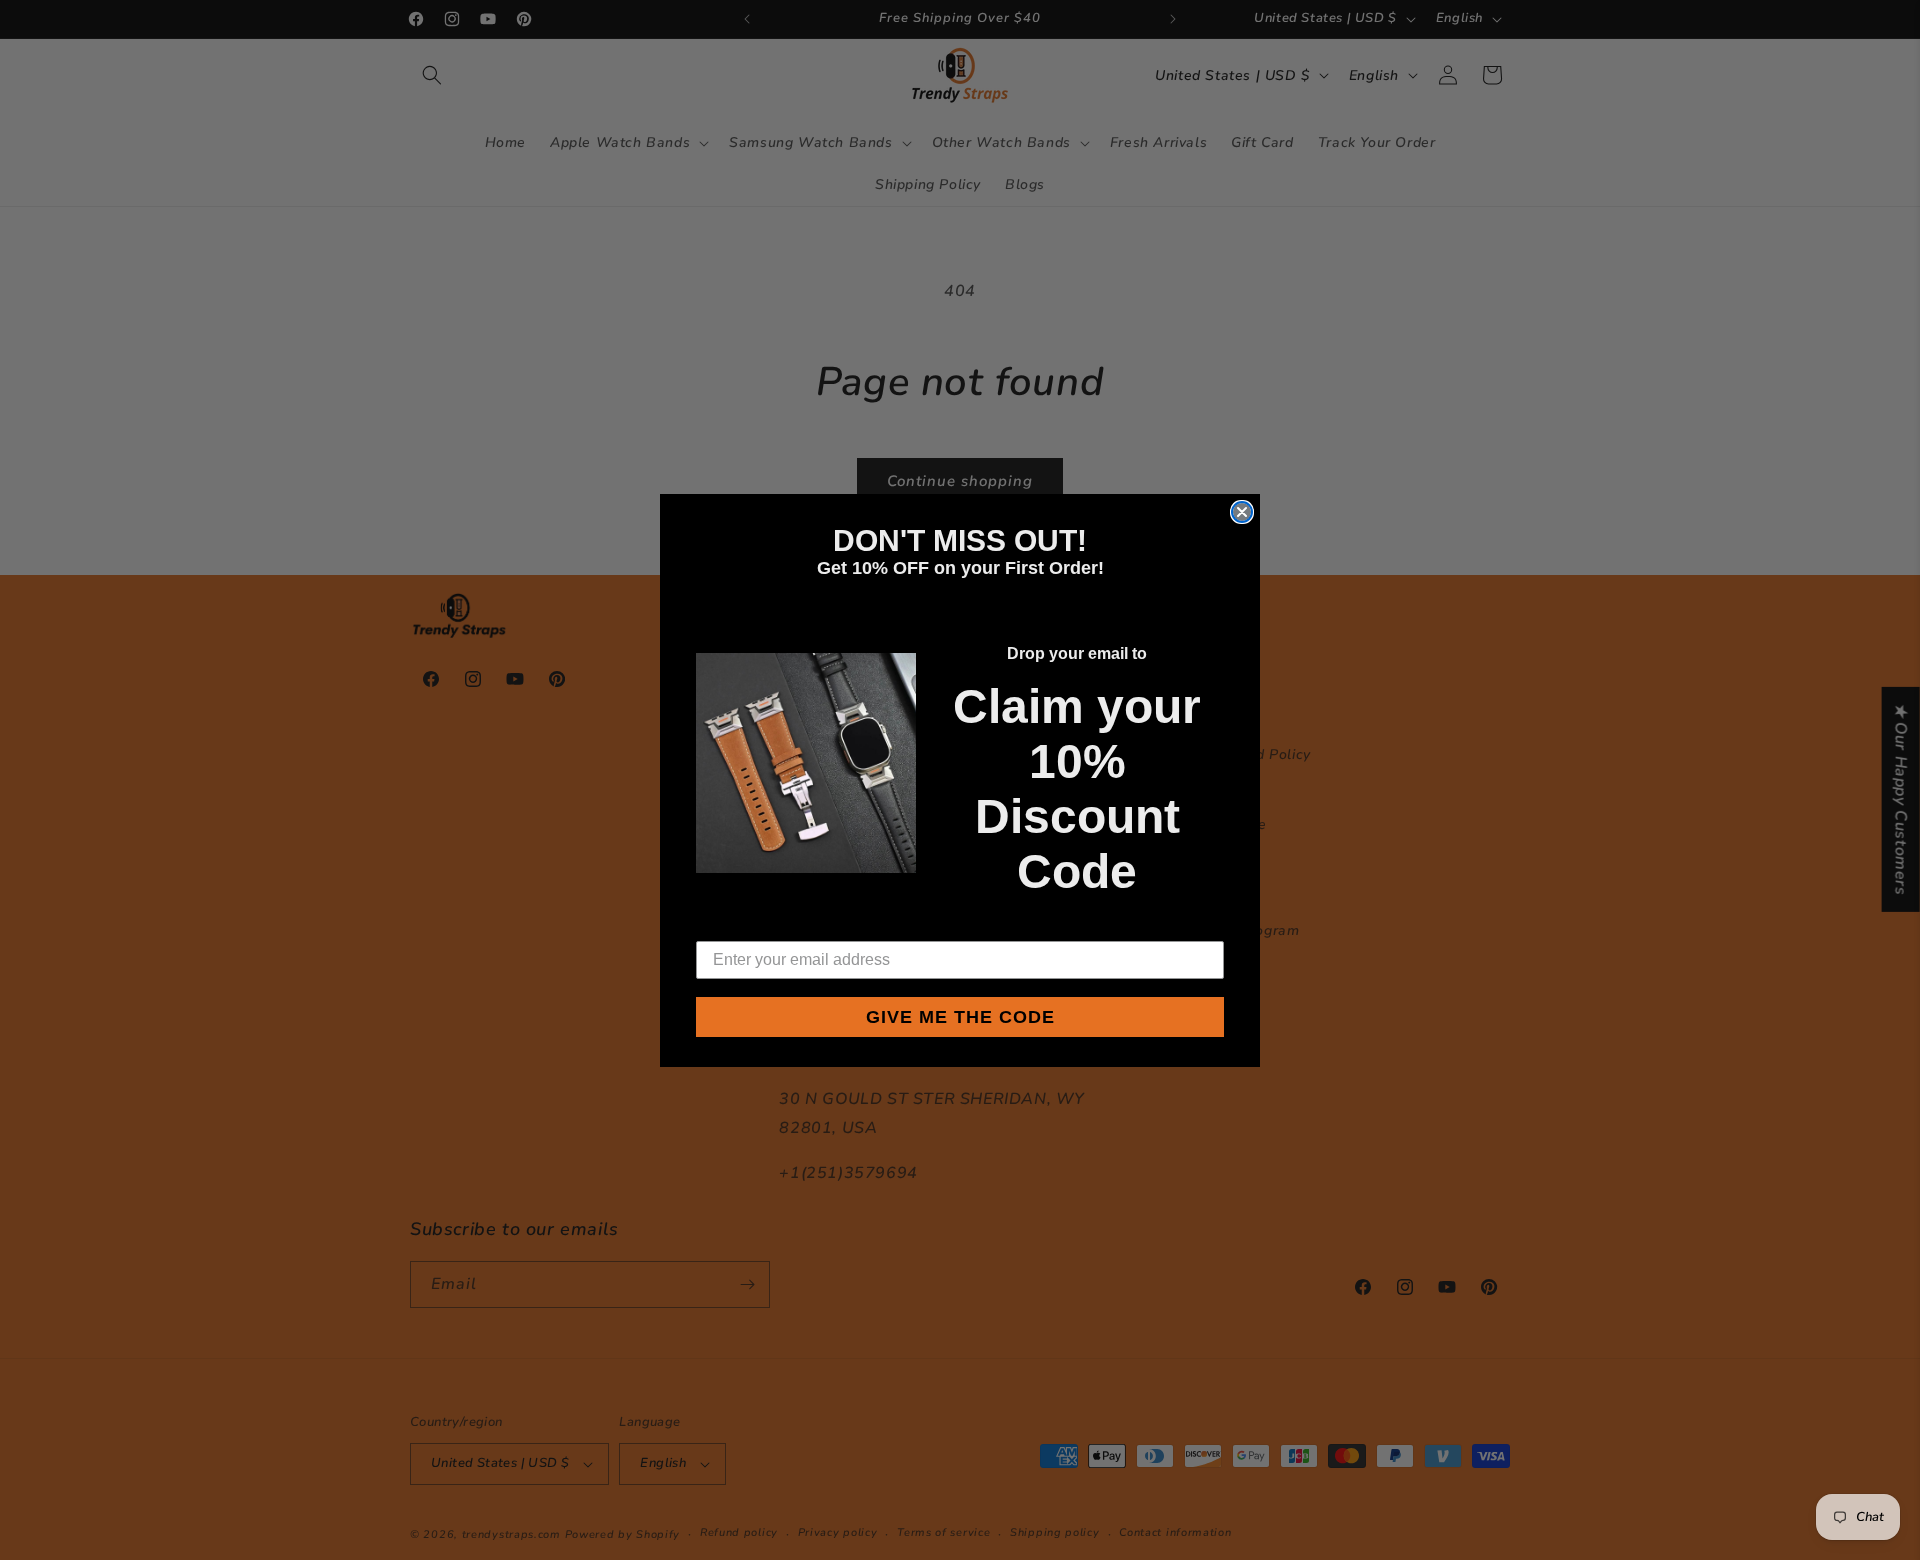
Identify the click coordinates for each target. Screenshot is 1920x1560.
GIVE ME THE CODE (960, 1017)
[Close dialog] (1242, 512)
